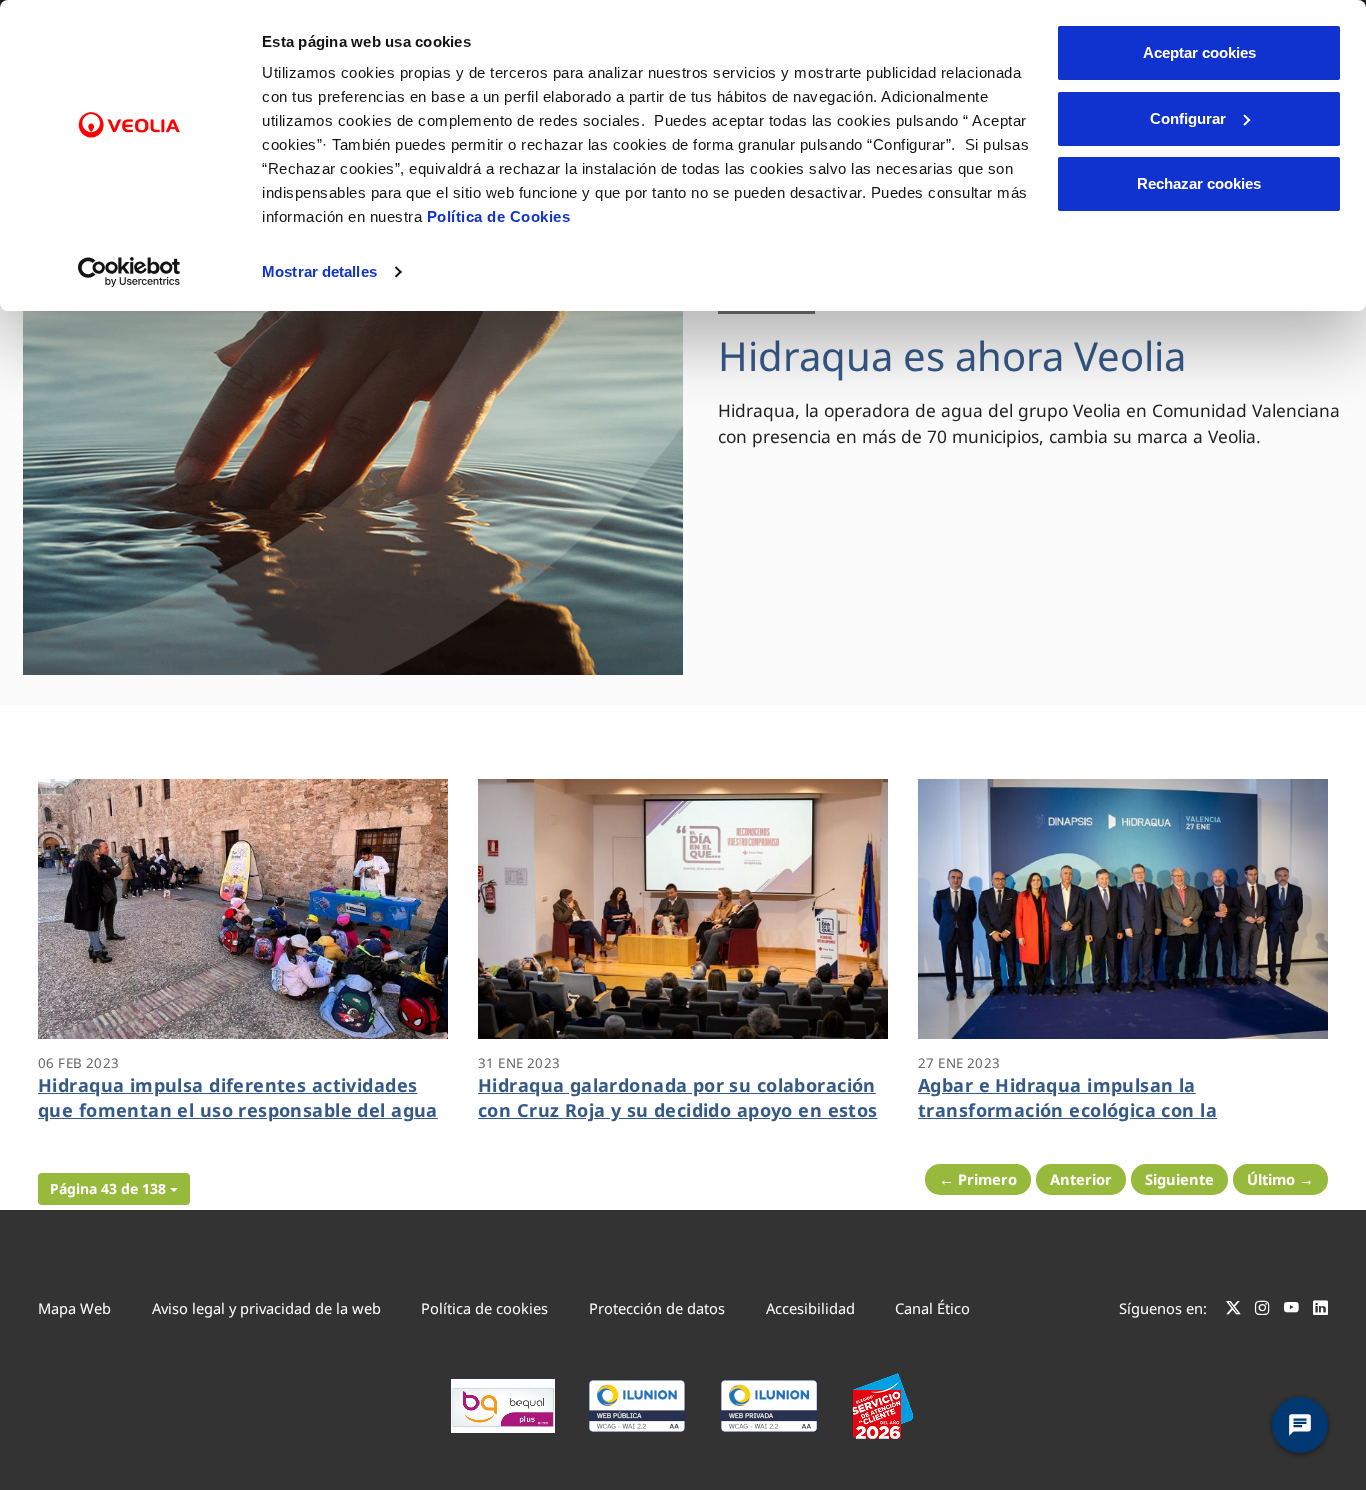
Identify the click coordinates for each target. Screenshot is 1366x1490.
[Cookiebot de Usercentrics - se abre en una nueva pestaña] (129, 272)
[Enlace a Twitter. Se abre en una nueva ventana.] (1233, 1311)
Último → (1280, 1179)
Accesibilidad (810, 1308)
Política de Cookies (499, 216)
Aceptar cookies (1199, 52)
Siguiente (1179, 1179)
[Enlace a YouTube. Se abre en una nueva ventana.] (1291, 1311)
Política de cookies (484, 1308)
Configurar (1188, 118)
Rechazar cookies (1199, 183)
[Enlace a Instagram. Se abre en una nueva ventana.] (1262, 1311)
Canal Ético (932, 1308)
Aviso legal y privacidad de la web (266, 1308)
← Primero (978, 1179)
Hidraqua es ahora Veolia (952, 355)
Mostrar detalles (319, 271)
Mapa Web (74, 1308)
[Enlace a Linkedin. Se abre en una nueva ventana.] (1320, 1311)
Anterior (1081, 1179)
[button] (114, 1189)
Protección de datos (657, 1308)
